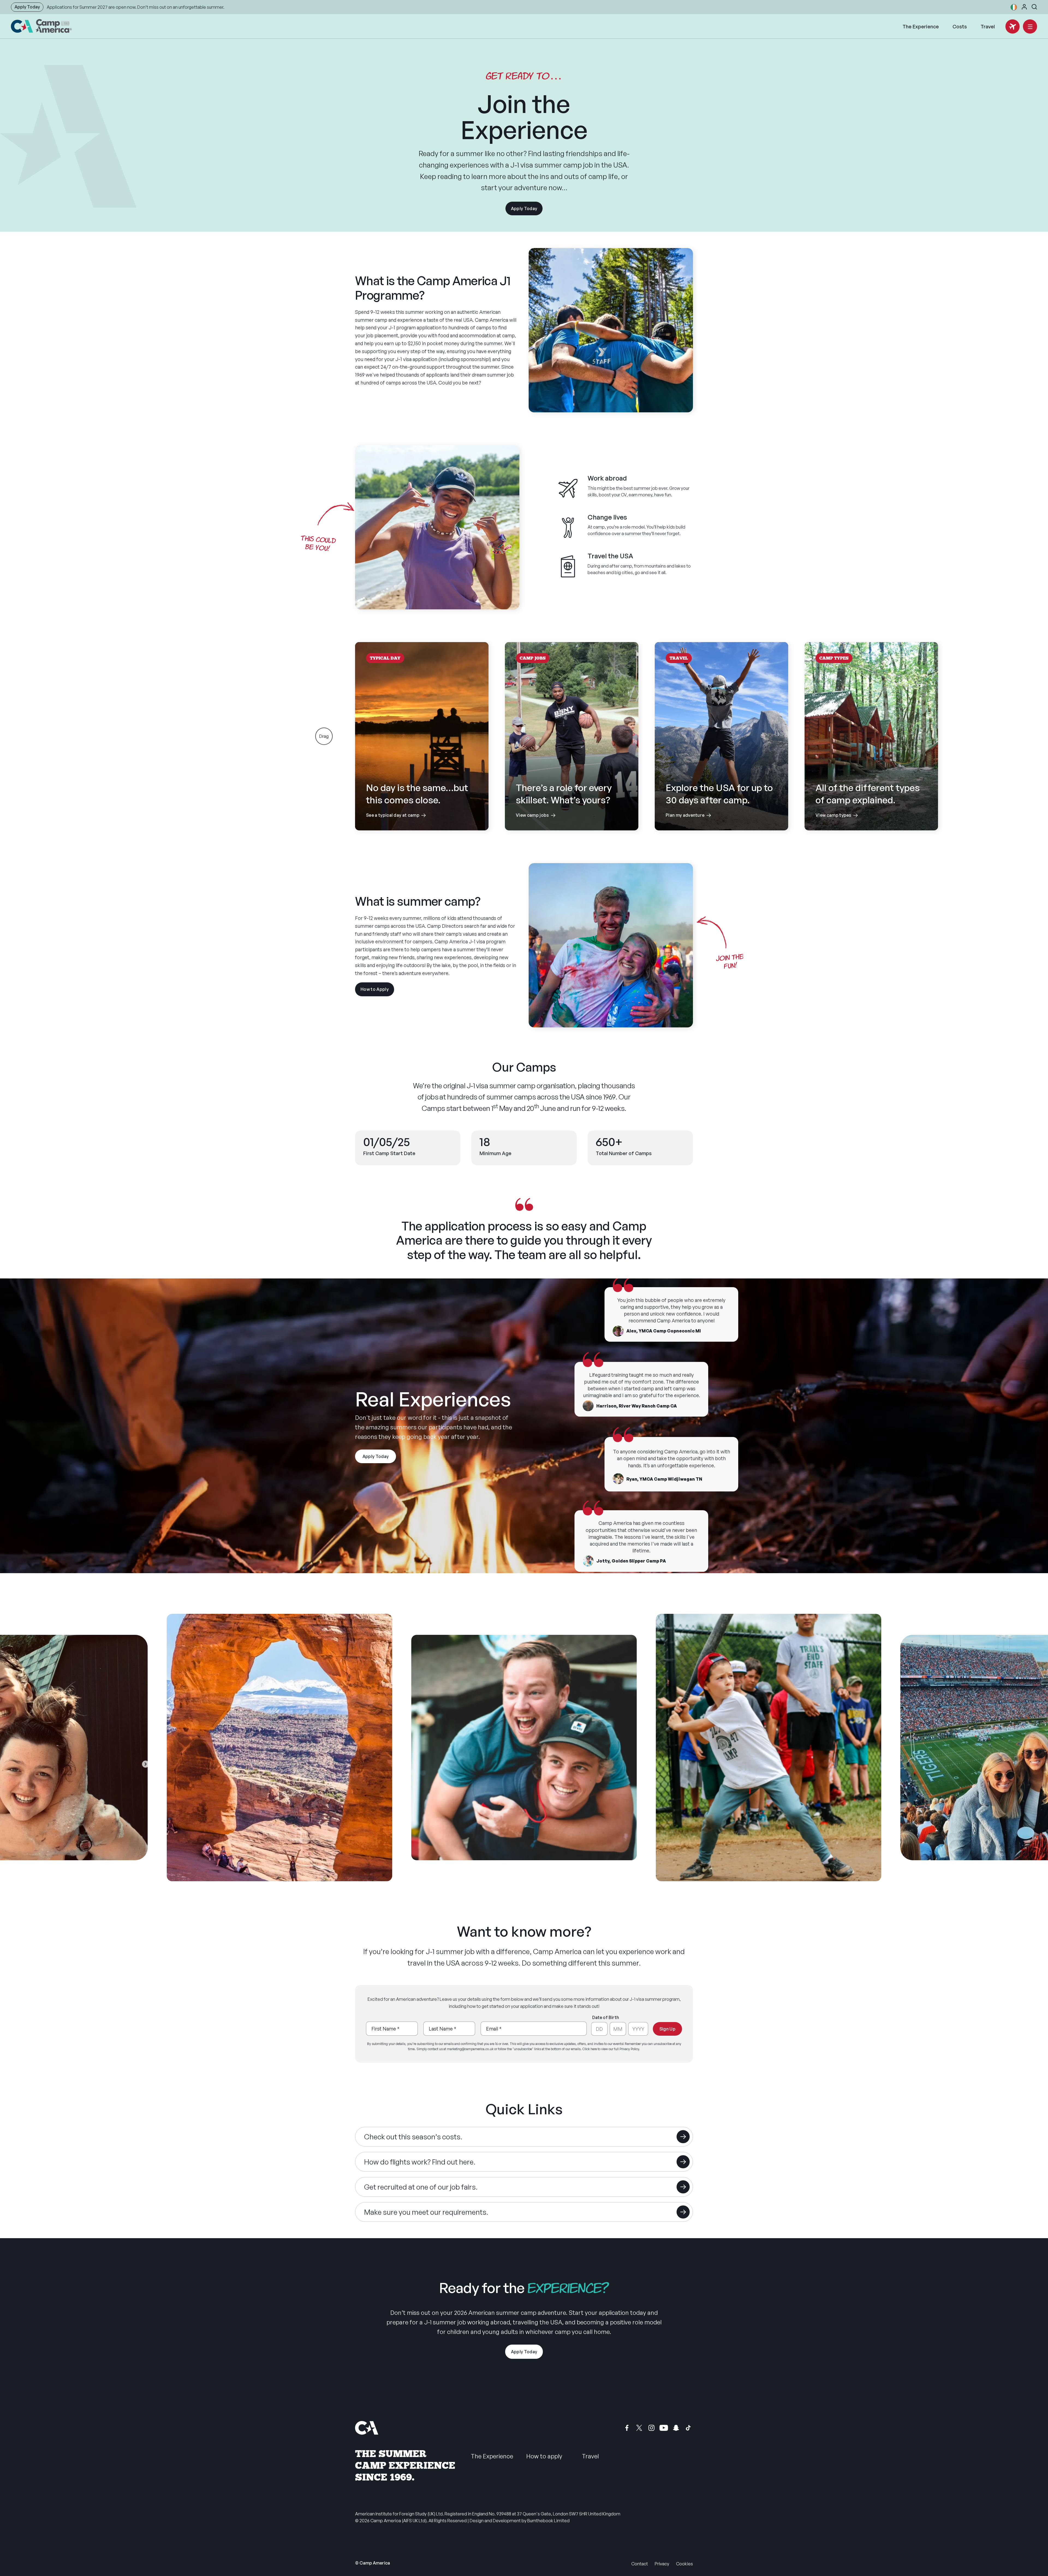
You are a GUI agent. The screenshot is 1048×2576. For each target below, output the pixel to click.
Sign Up (667, 2029)
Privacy (662, 2564)
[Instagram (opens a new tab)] (651, 2428)
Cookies (684, 2564)
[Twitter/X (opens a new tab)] (639, 2428)
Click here (590, 2049)
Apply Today (27, 7)
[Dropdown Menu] (1030, 26)
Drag (324, 736)
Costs (960, 26)
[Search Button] (1034, 7)
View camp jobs (572, 800)
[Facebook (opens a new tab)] (627, 2428)
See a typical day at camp (422, 800)
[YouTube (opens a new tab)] (664, 2428)
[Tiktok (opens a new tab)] (688, 2428)
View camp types (871, 800)
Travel (988, 26)
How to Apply (377, 991)
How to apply (544, 2456)
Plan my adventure (721, 800)
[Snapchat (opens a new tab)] (676, 2428)
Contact (640, 2564)
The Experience (921, 26)
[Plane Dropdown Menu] (1013, 26)
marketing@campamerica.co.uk (470, 2049)
